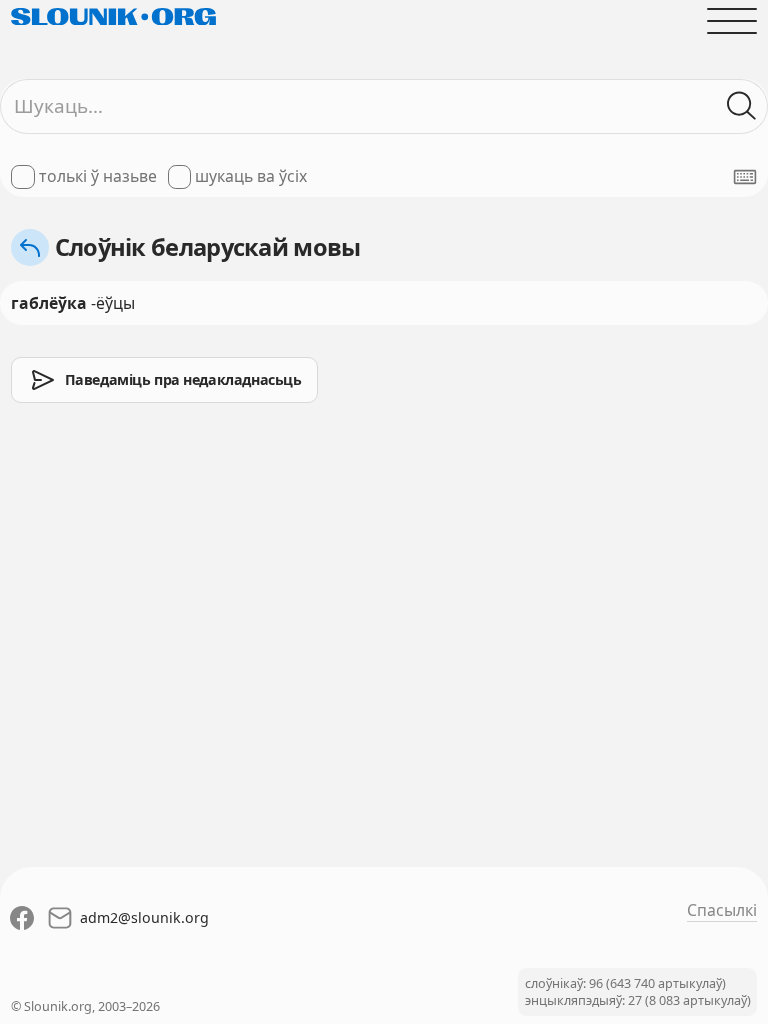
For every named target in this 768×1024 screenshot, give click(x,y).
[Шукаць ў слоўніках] (742, 106)
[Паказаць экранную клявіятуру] (745, 177)
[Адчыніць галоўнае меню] (732, 21)
